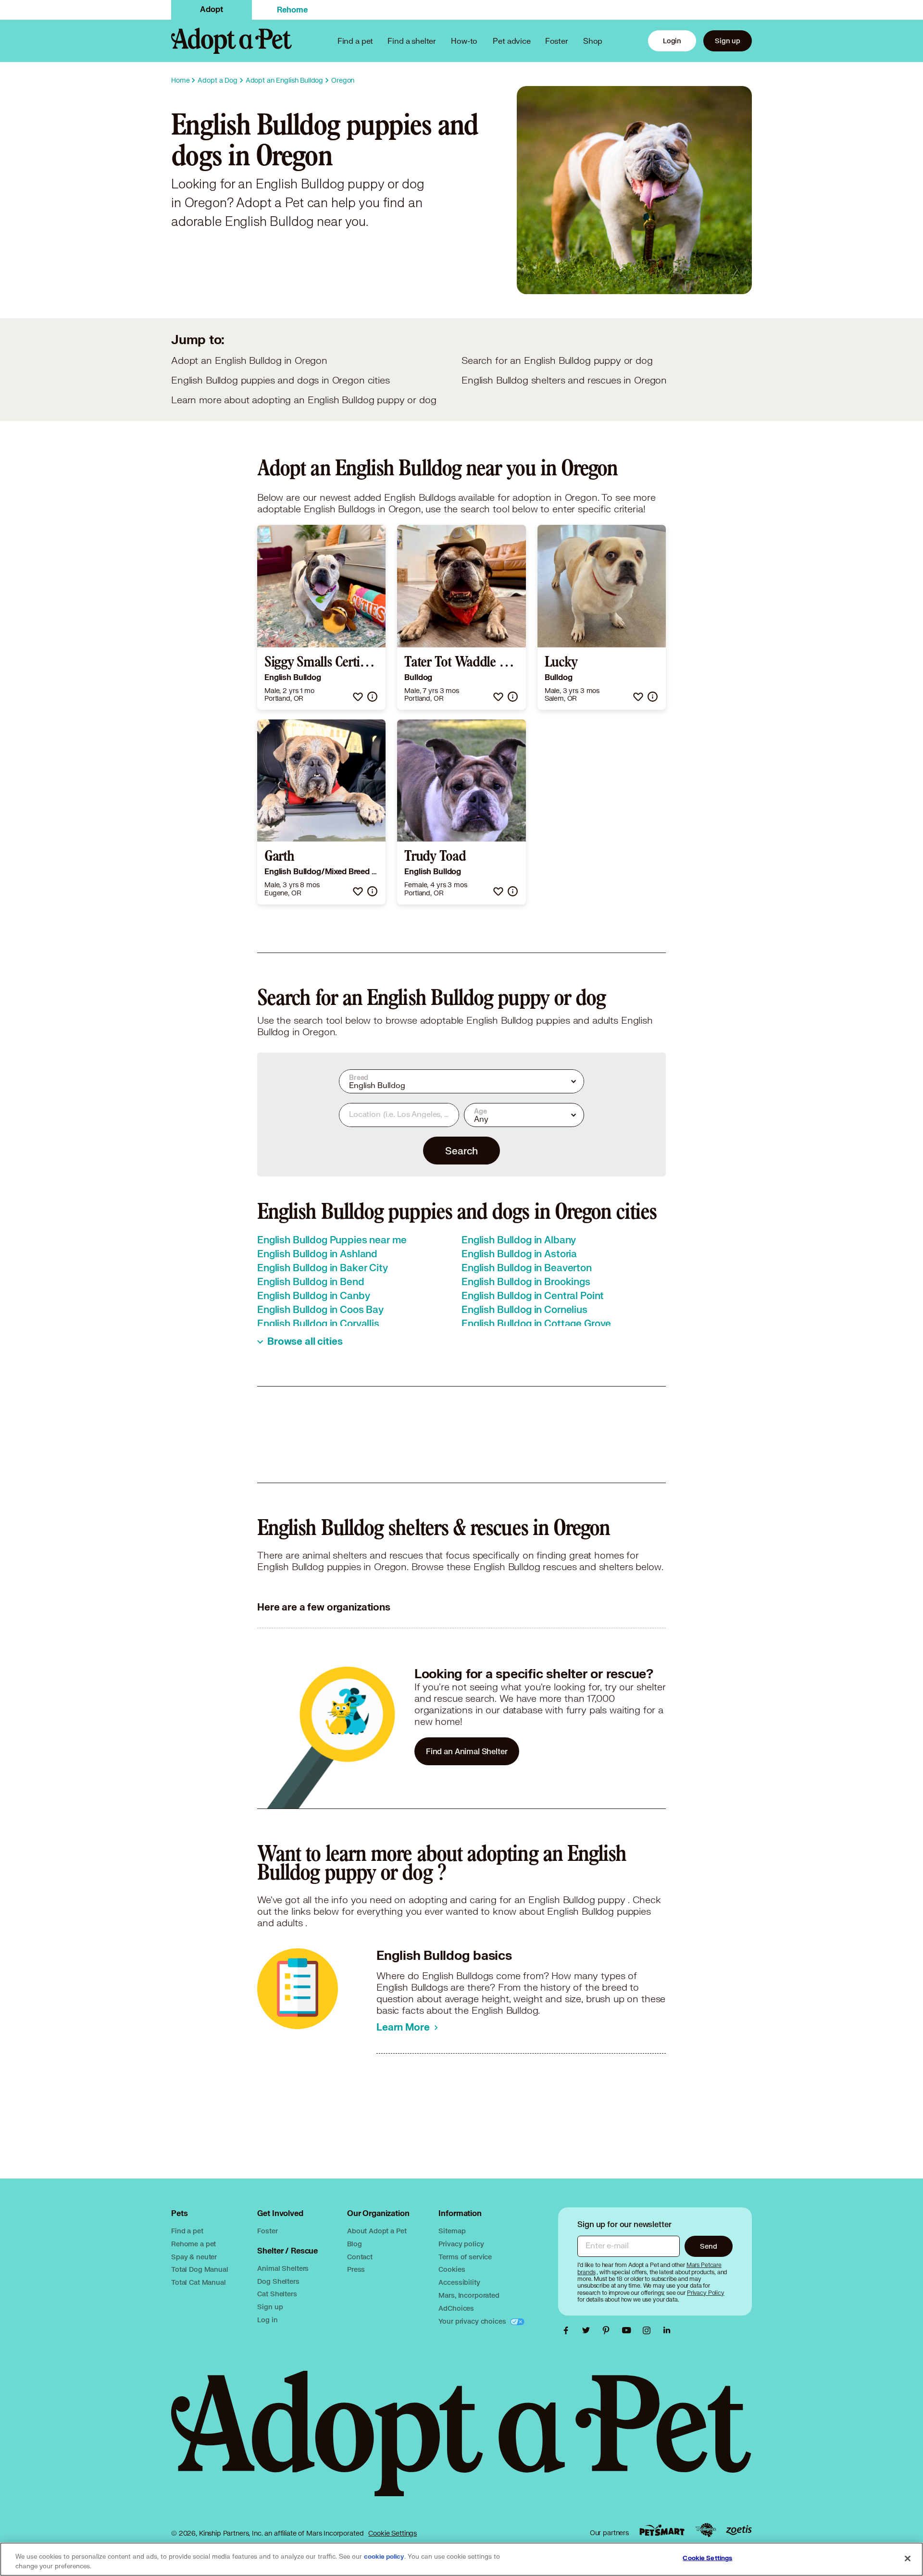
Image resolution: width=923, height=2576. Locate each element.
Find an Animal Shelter (467, 1751)
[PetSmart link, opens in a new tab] (662, 2530)
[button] (358, 697)
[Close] (908, 2558)
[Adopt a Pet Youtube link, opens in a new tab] (629, 2330)
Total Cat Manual (199, 2282)
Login (672, 41)
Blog (354, 2244)
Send (708, 2246)
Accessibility (459, 2282)
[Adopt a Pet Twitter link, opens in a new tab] (588, 2330)
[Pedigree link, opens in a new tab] (706, 2530)
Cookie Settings (393, 2533)
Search (461, 1151)
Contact (360, 2257)
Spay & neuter (194, 2257)
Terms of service (465, 2257)
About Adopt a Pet (377, 2231)
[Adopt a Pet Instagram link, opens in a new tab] (649, 2330)
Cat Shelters (277, 2294)
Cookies (452, 2269)
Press (356, 2269)
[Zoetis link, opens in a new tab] (739, 2530)
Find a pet (187, 2231)
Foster (557, 41)
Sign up (728, 41)
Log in (267, 2320)
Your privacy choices (473, 2321)
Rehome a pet (193, 2244)
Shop (593, 41)
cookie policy (384, 2557)
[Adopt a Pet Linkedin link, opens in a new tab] (667, 2330)
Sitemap (452, 2231)
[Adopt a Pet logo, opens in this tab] (461, 2443)
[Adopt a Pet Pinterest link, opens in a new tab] (609, 2330)
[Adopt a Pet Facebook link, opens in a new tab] (568, 2330)
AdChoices (456, 2308)
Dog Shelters (278, 2281)
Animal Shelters (283, 2268)
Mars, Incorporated (469, 2295)
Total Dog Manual (200, 2269)
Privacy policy (461, 2244)
